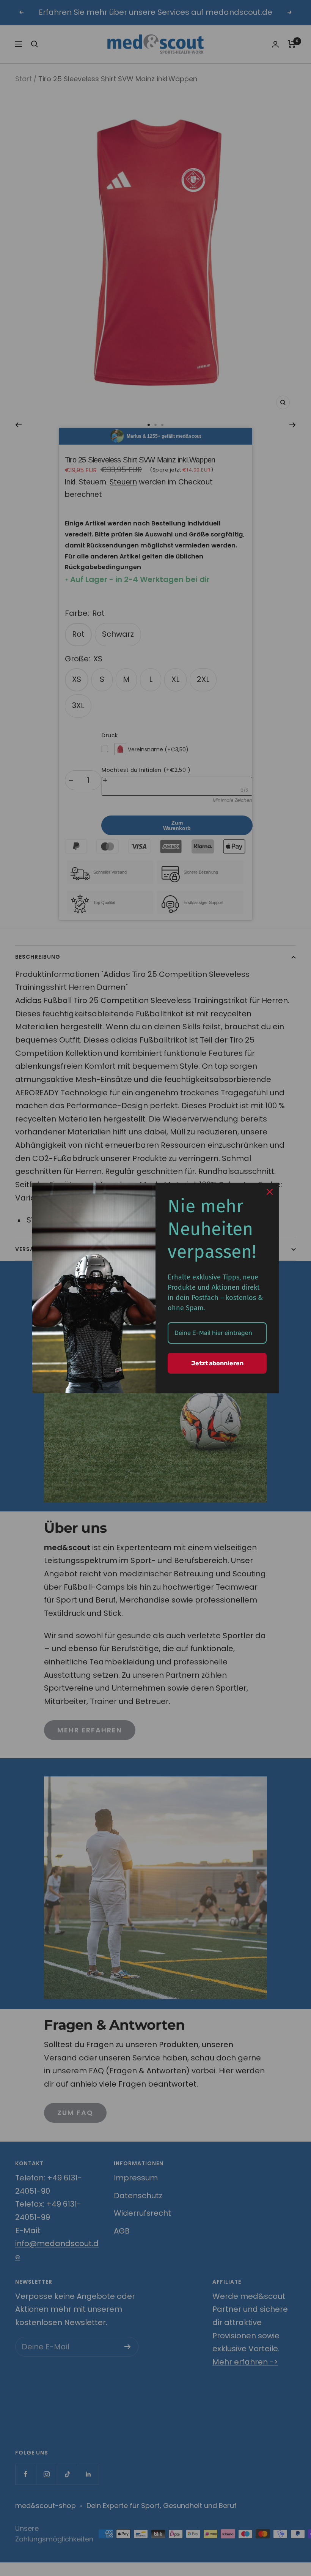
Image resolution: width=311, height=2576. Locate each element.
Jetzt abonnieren (217, 1363)
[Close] (270, 1192)
